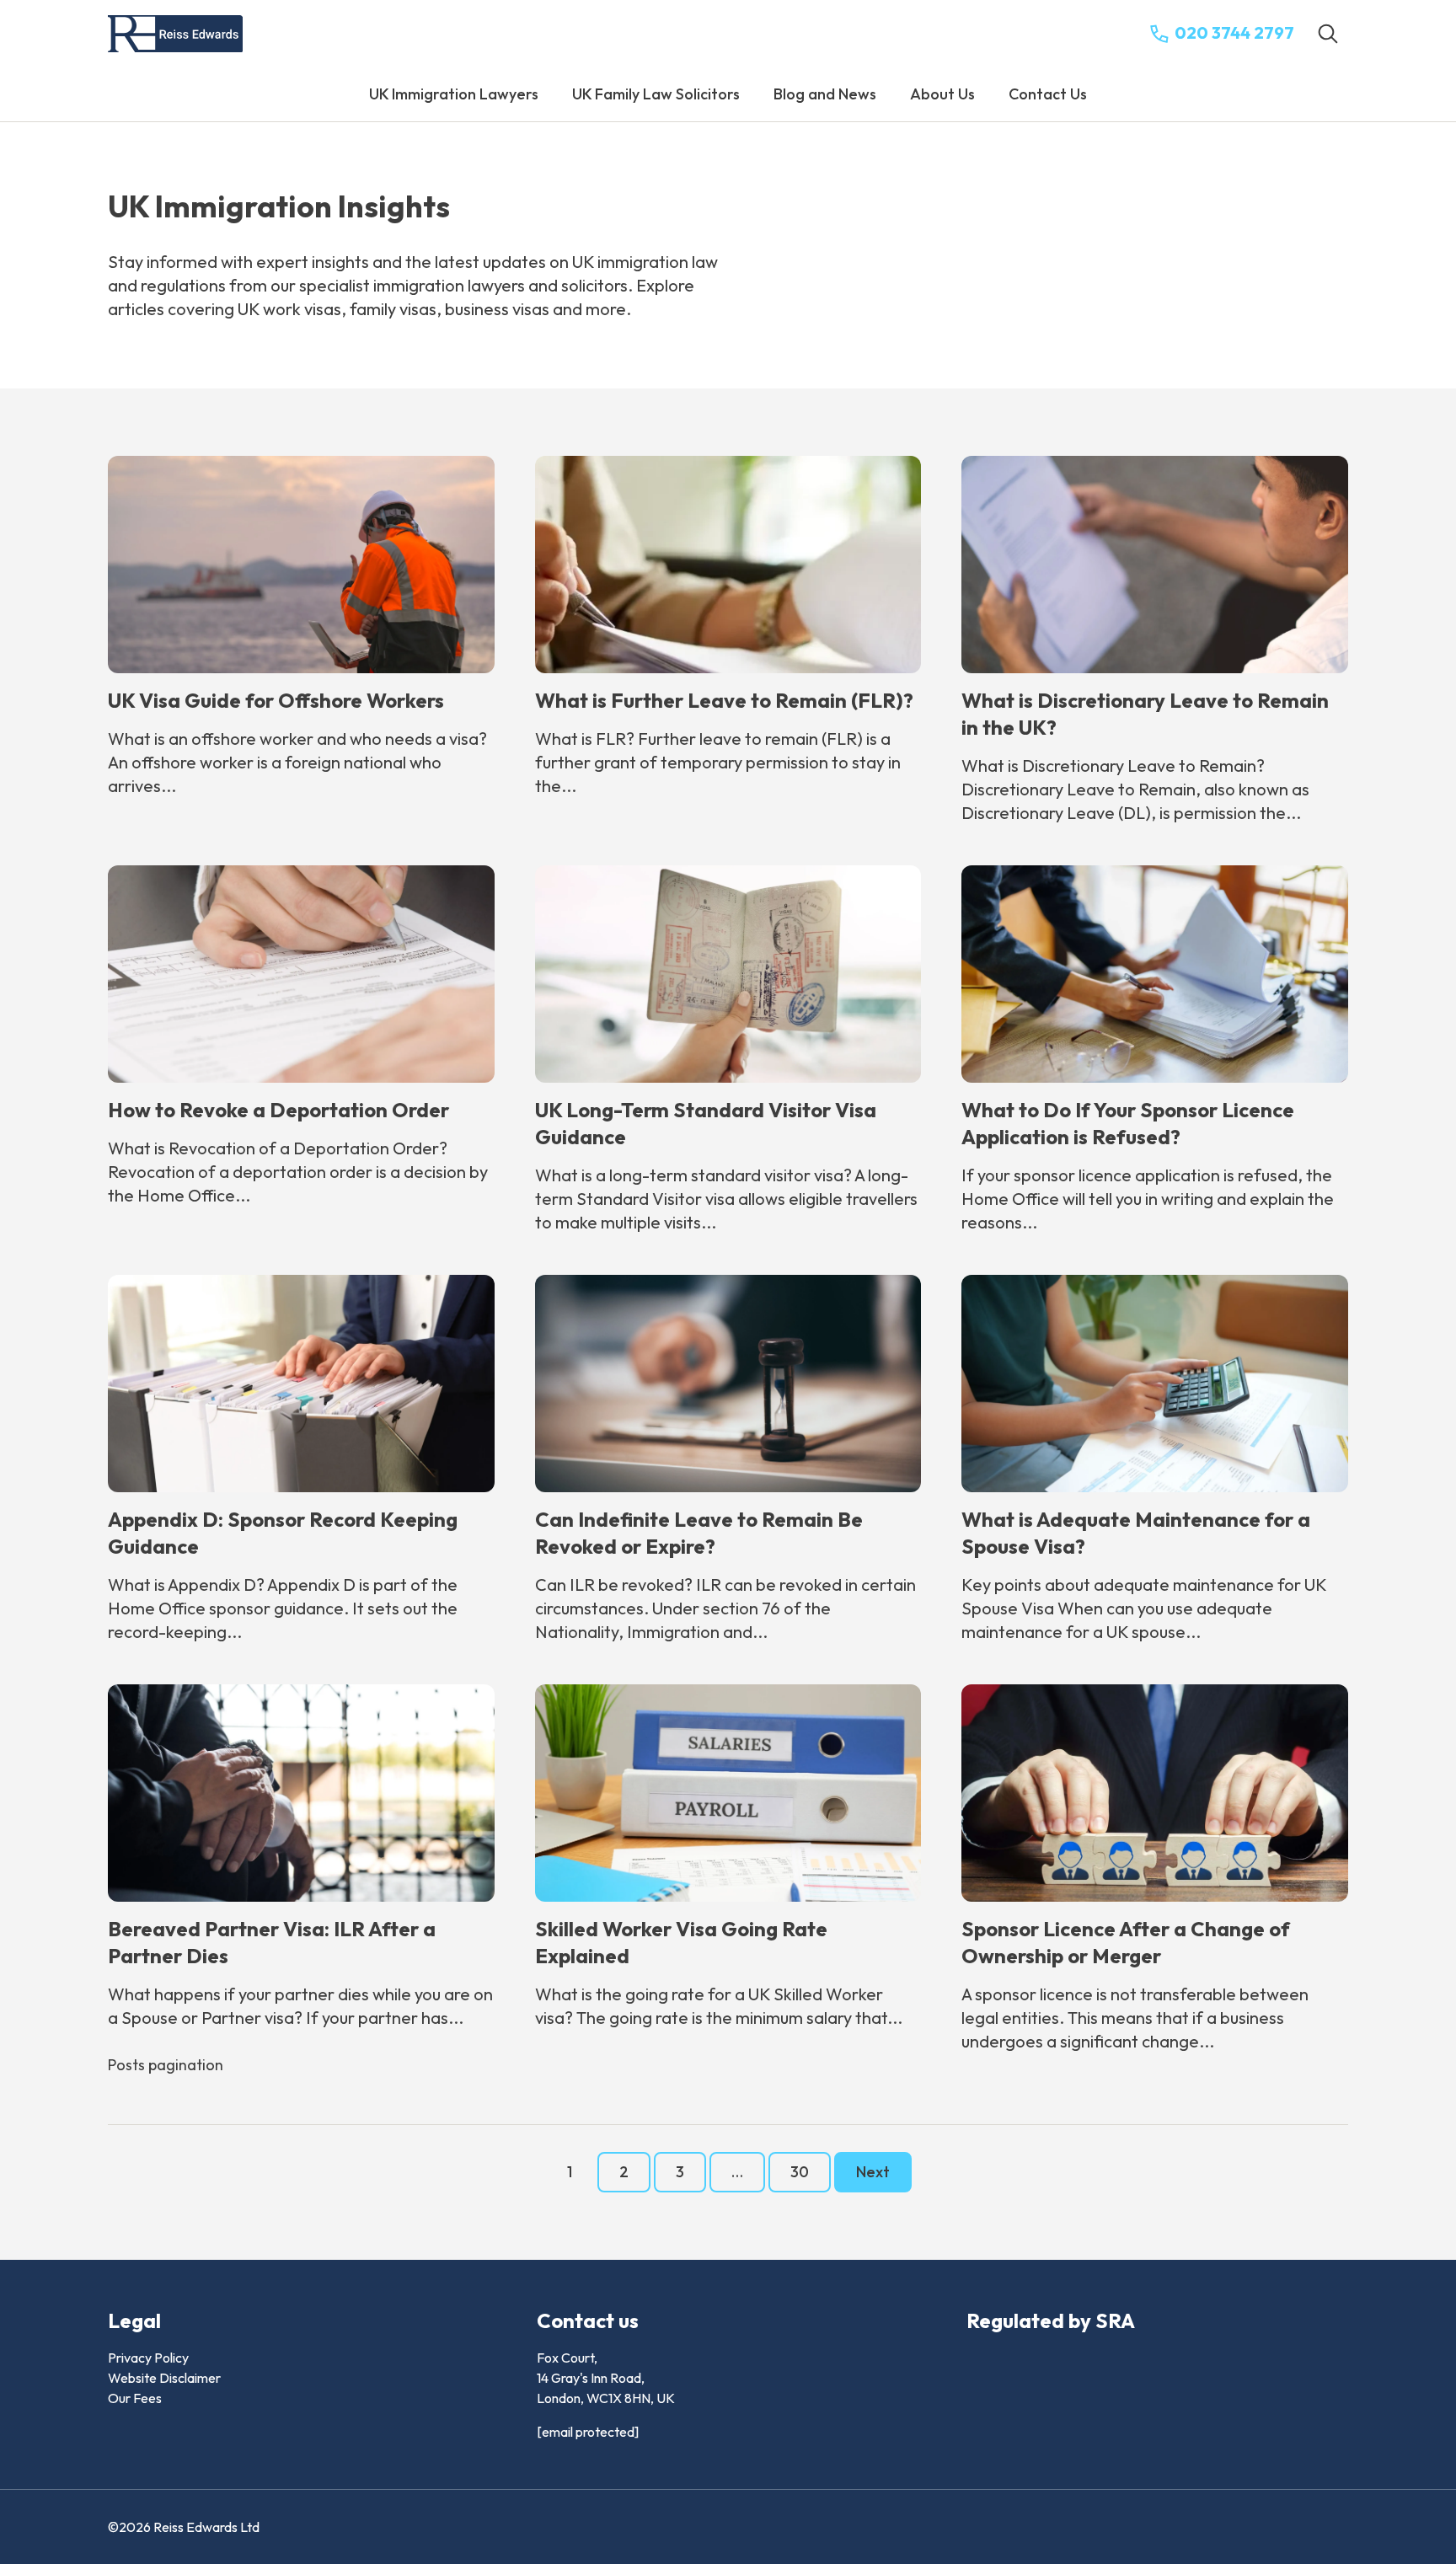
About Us (942, 94)
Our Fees (135, 2398)
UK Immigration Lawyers (454, 94)
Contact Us (1048, 94)
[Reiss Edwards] (175, 34)
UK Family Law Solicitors (656, 94)
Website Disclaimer (164, 2378)
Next (873, 2172)
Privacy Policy (148, 2358)
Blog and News (825, 94)
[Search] (1328, 34)
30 (800, 2172)
